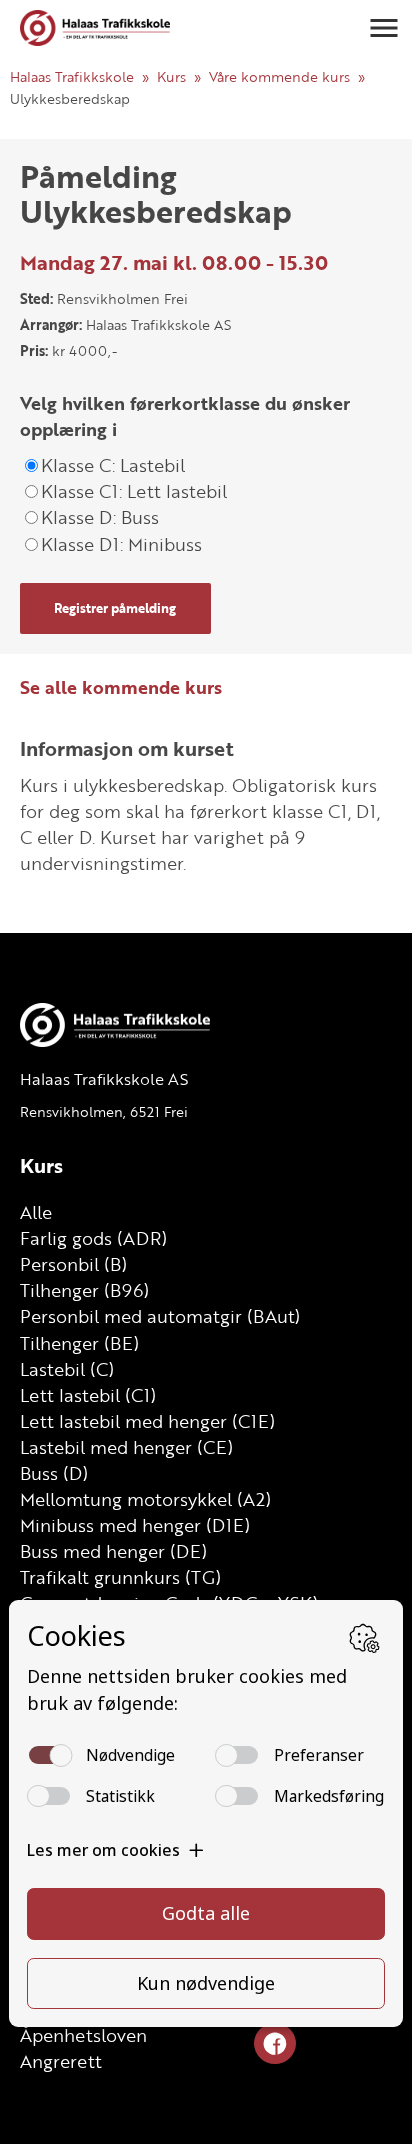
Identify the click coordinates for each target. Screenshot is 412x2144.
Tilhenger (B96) (84, 1290)
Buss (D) (54, 1473)
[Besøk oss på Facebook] (275, 2044)
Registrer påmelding (115, 608)
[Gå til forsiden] (95, 27)
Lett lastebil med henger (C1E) (147, 1421)
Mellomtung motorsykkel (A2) (145, 1499)
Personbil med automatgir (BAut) (160, 1316)
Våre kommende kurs (279, 76)
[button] (384, 28)
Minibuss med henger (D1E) (135, 1525)
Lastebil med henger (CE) (126, 1447)
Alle (36, 1212)
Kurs (171, 76)
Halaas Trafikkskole (72, 76)
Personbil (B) (73, 1264)
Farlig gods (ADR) (93, 1238)
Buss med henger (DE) (113, 1551)
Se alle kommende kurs (121, 687)
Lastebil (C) (67, 1369)
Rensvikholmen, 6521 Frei (104, 1111)
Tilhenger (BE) (79, 1343)
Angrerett (61, 2061)
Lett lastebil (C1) (88, 1395)
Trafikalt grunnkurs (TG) (120, 1577)
